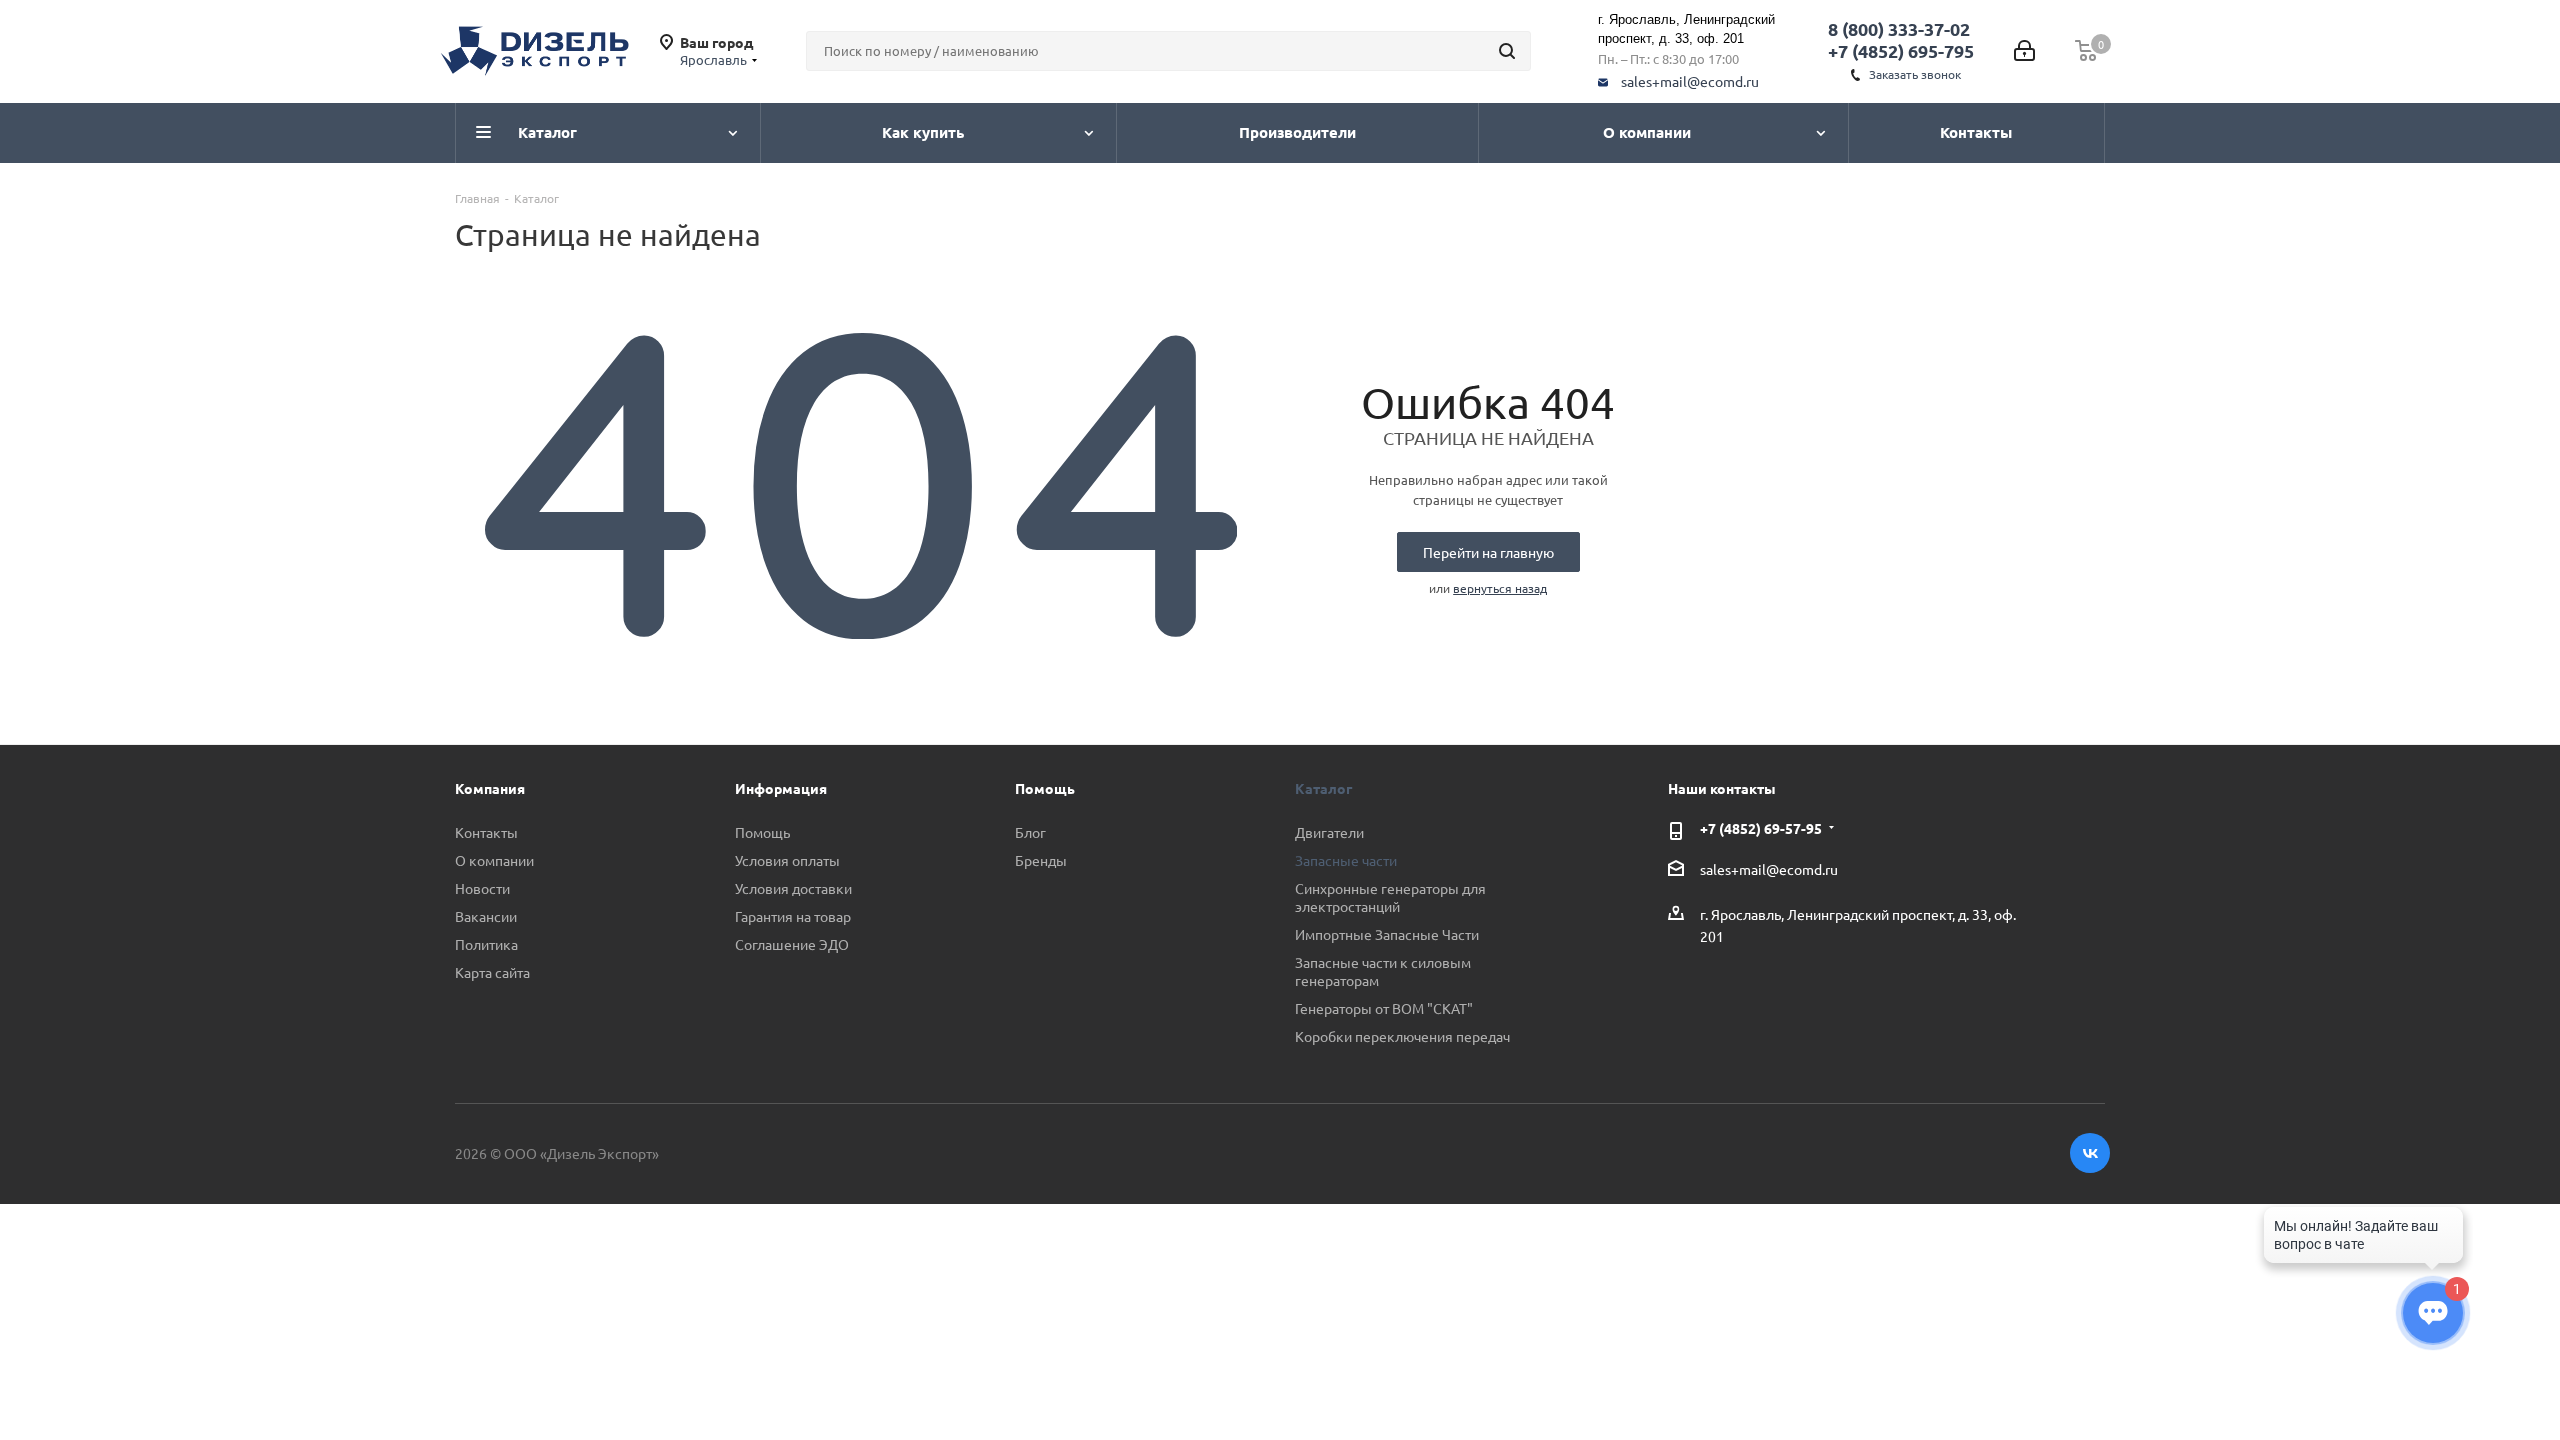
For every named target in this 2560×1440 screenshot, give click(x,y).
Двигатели (1329, 832)
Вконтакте (2090, 1153)
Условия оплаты (787, 860)
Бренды (1041, 860)
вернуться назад (1500, 588)
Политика (486, 944)
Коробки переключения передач (1402, 1036)
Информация (781, 788)
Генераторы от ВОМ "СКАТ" (1384, 1008)
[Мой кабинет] (2024, 51)
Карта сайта (492, 972)
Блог (1030, 832)
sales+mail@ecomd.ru (1690, 81)
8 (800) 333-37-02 (1899, 28)
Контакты (486, 832)
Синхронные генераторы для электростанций (1390, 897)
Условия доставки (793, 888)
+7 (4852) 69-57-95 (1761, 828)
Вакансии (486, 916)
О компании (494, 860)
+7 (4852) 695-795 (1901, 50)
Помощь (762, 832)
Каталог (1323, 788)
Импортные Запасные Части (1387, 934)
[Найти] (1507, 51)
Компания (490, 788)
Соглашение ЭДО (792, 944)
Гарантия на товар (793, 916)
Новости (482, 888)
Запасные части (1346, 860)
